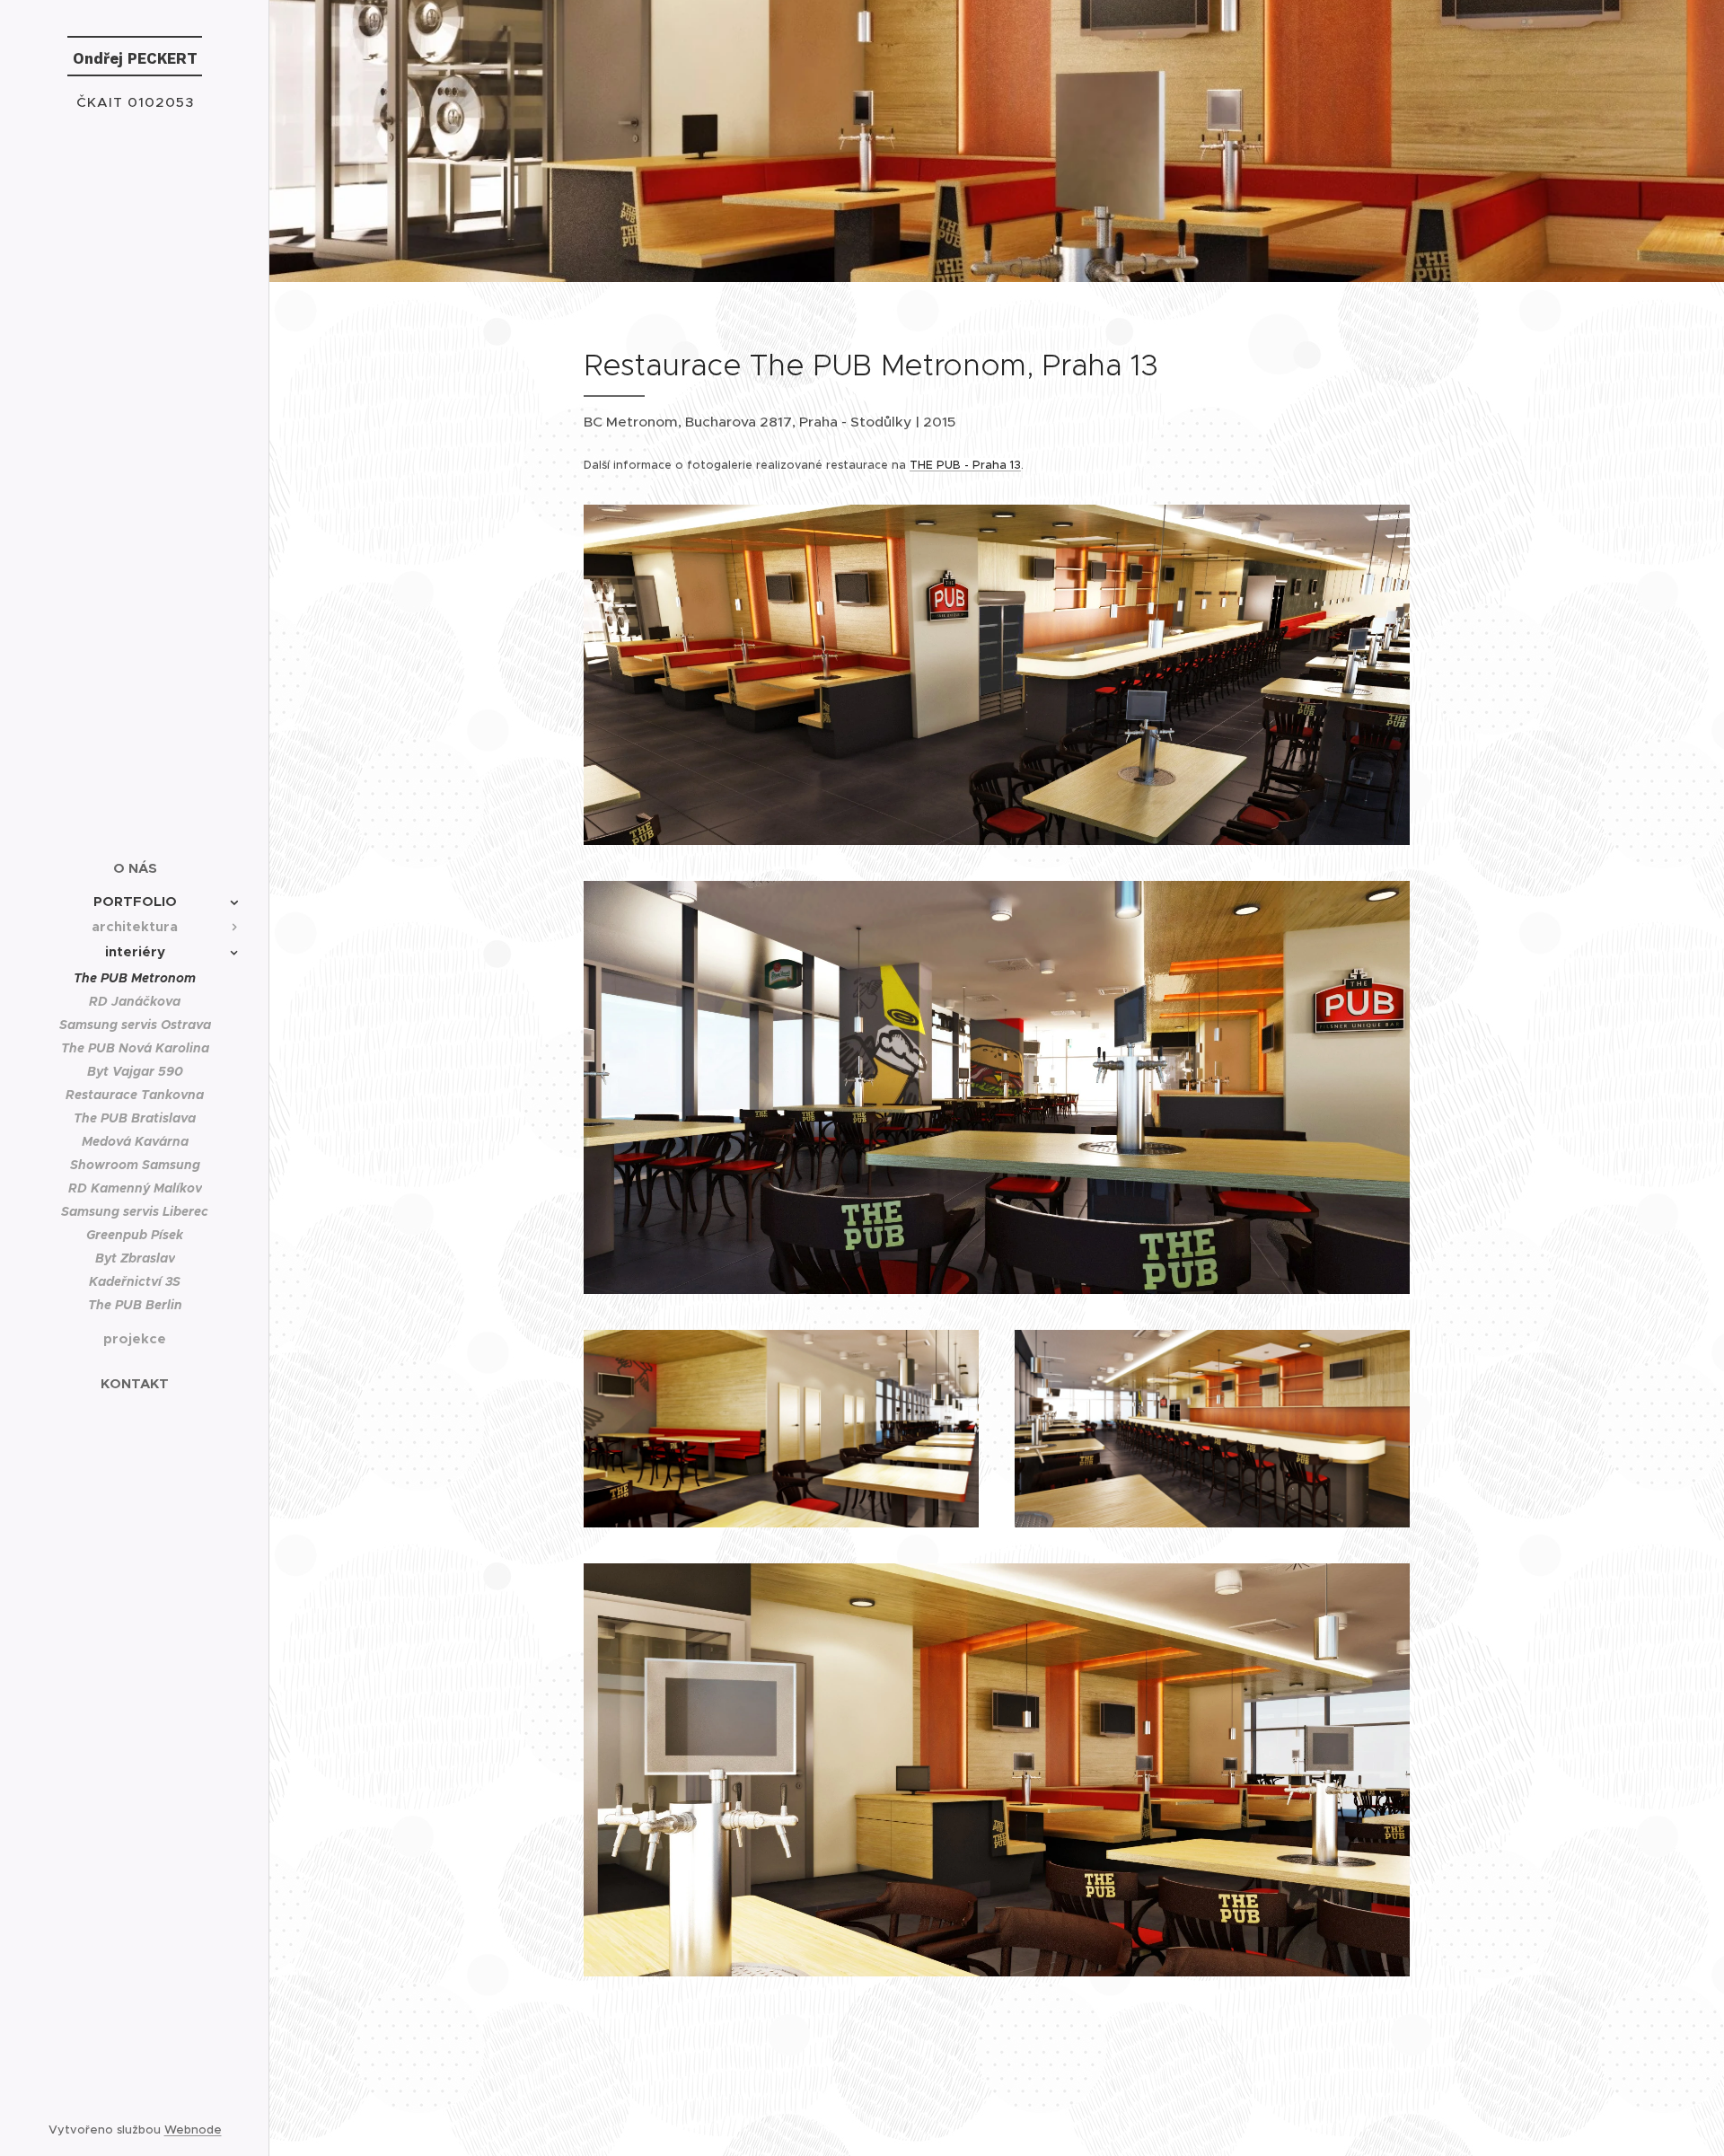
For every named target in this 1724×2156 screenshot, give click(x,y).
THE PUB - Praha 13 (965, 465)
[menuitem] (135, 868)
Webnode (193, 2130)
